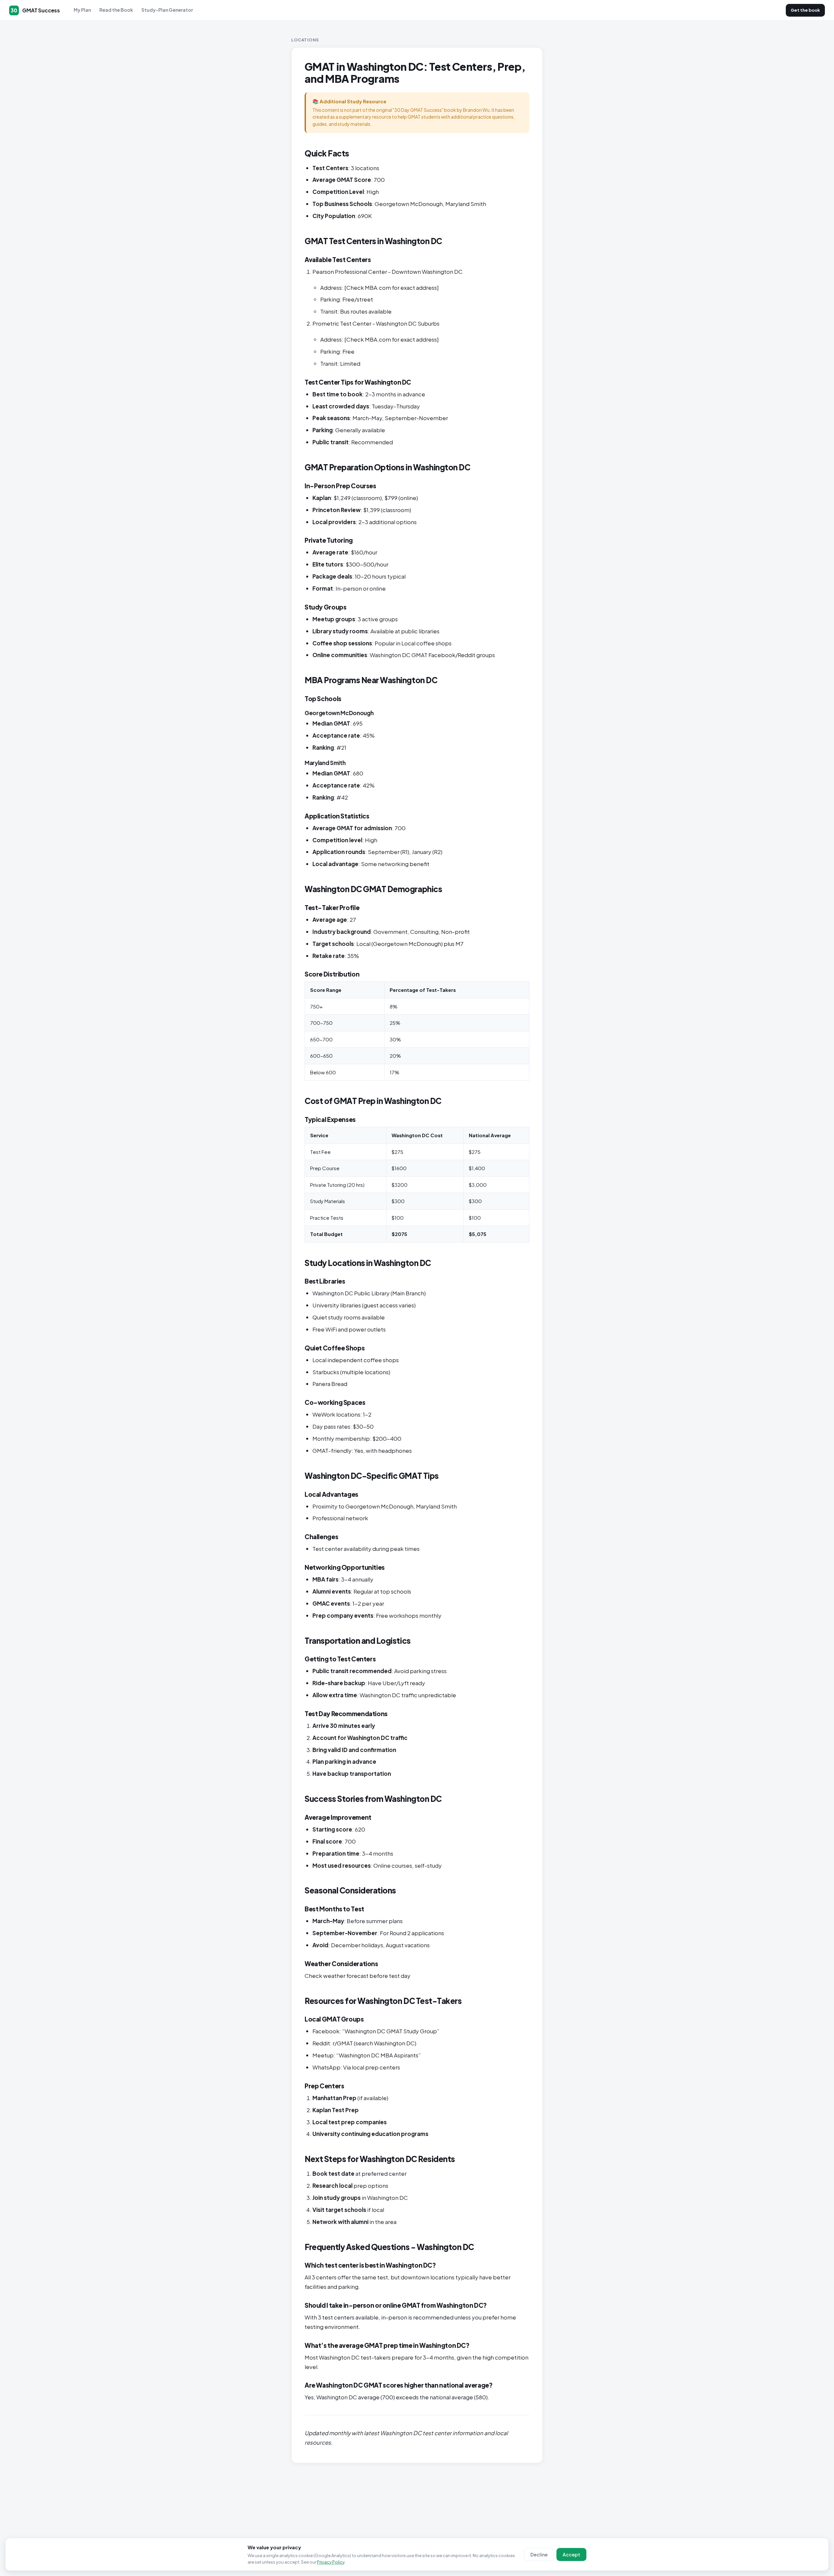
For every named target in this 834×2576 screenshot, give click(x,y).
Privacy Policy (331, 2562)
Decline (539, 2554)
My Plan (82, 10)
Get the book (805, 10)
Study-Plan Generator (167, 10)
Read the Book (116, 10)
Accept (571, 2554)
